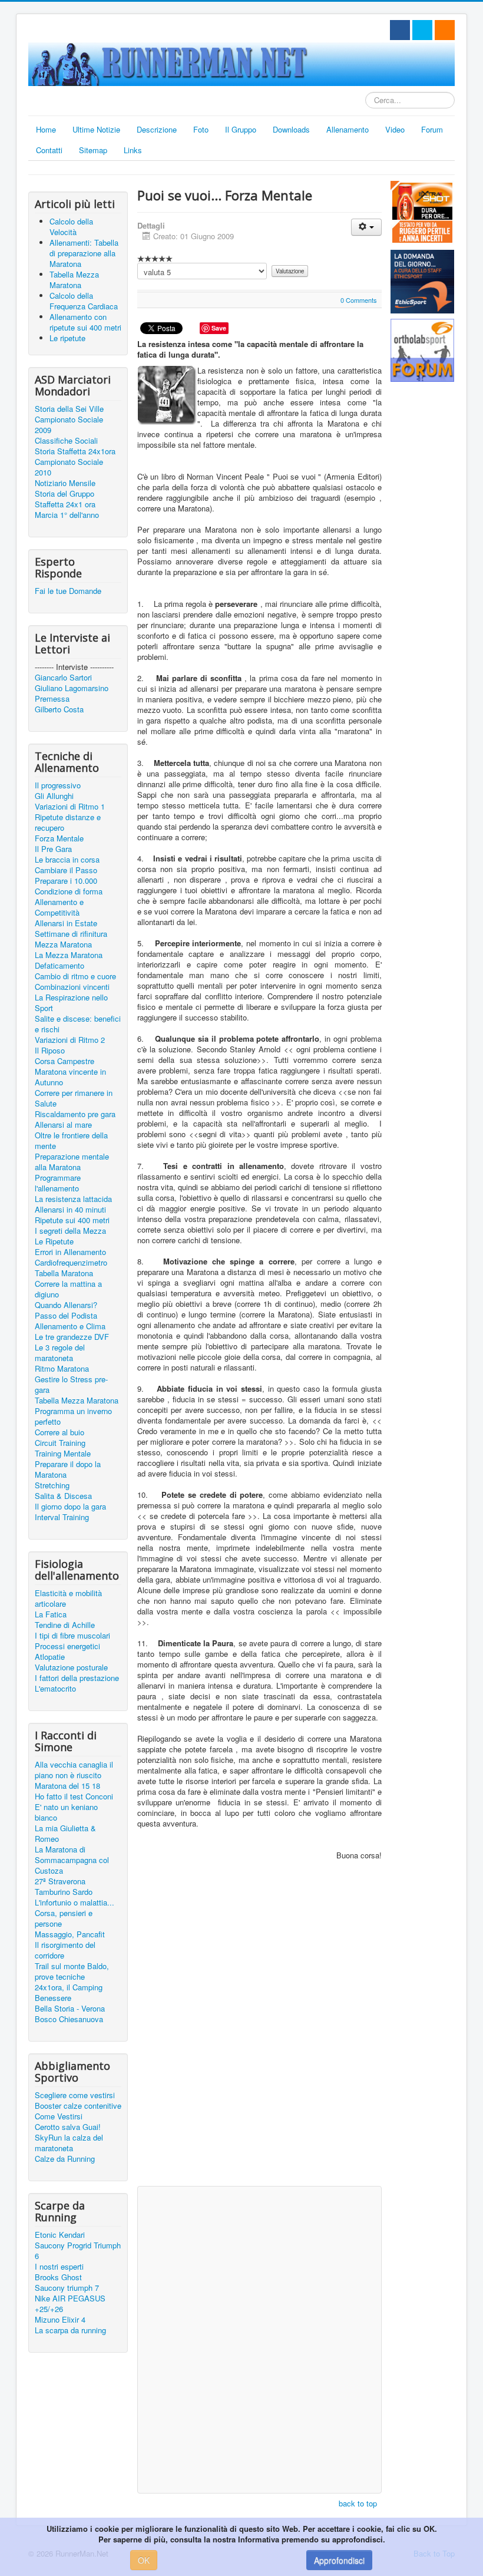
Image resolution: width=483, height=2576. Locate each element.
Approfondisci (339, 2560)
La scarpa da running (70, 2330)
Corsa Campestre (64, 1061)
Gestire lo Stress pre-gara (71, 1385)
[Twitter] (422, 30)
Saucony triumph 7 (67, 2288)
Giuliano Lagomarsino (72, 688)
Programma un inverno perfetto (73, 1416)
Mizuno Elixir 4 (60, 2320)
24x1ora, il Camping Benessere (69, 1993)
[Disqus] (259, 2029)
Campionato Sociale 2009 (69, 425)
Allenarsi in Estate (66, 923)
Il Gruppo (241, 129)
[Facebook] (400, 30)
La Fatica (51, 1614)
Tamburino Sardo (64, 1892)
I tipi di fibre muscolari (72, 1636)
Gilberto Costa (59, 709)
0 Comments (359, 300)
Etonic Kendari (60, 2235)
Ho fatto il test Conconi (74, 1796)
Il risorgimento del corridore (65, 1950)
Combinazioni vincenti (72, 987)
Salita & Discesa (63, 1496)
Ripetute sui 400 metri (72, 1220)
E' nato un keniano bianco (66, 1812)
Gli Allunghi (54, 796)
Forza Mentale (59, 838)
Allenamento (348, 129)
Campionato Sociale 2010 (69, 467)
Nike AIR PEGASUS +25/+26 (70, 2304)
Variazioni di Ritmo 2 (70, 1040)
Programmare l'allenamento (58, 1183)
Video (395, 129)
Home (46, 129)
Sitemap (93, 150)
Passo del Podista (66, 1316)
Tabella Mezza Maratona (77, 1401)
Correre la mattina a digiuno (68, 1289)
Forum (432, 129)
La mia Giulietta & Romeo (65, 1834)
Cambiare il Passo (66, 870)
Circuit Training (60, 1443)
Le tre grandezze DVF (72, 1337)
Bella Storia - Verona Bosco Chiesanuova (70, 2014)
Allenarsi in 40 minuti (70, 1210)
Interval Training (62, 1517)
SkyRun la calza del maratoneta (69, 2143)
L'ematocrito (55, 1689)
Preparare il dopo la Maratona (68, 1469)
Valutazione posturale (71, 1667)
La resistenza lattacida (73, 1199)
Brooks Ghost (58, 2277)
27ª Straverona (60, 1881)
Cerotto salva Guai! (68, 2127)
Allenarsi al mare (63, 1125)
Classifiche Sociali (66, 441)
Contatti (49, 150)
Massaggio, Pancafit (70, 1934)
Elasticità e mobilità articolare (68, 1599)
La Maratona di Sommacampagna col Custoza (72, 1860)
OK (144, 2560)
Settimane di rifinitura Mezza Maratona (71, 939)
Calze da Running (65, 2159)
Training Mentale (63, 1454)
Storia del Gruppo (64, 494)
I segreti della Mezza (70, 1231)
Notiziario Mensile (65, 483)
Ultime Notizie (96, 129)
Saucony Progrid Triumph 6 (78, 2251)
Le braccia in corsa (67, 860)
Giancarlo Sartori (63, 678)
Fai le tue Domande (68, 591)
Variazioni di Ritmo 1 (70, 807)
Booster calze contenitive (78, 2106)
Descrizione (157, 129)
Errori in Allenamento (70, 1252)
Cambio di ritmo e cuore (75, 976)
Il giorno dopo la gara (70, 1507)
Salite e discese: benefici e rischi (78, 1024)
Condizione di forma (69, 891)
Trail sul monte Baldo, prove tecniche (72, 1971)
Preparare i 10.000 (66, 881)
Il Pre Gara (53, 849)
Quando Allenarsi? (66, 1305)
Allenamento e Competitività (59, 907)
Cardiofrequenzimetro (71, 1263)
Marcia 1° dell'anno (67, 515)
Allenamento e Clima (70, 1326)
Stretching (52, 1485)
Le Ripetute (54, 1241)
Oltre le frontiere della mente (71, 1141)
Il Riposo (50, 1051)
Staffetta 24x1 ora (65, 504)
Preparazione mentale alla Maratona (72, 1162)
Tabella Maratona (64, 1273)
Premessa (52, 699)
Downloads (291, 129)
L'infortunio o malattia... (75, 1903)
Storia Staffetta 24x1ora (75, 451)
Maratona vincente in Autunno (70, 1077)
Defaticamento (59, 966)
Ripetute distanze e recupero (68, 823)
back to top (358, 2503)
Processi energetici (67, 1646)
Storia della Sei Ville (69, 409)
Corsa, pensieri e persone (64, 1918)
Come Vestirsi (59, 2116)
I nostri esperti (59, 2267)
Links (133, 150)
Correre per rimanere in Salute (74, 1098)
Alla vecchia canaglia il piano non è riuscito (74, 1770)
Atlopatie (50, 1657)
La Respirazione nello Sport (71, 1003)
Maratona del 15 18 (67, 1786)
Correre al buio (59, 1432)
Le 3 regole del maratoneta (60, 1353)
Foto (201, 129)
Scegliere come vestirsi (75, 2095)
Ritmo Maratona (62, 1369)
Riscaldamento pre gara (75, 1114)
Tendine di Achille (65, 1625)
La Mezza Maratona (69, 955)
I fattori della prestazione (77, 1678)
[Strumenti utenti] (366, 227)
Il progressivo (58, 785)
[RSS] (445, 30)
